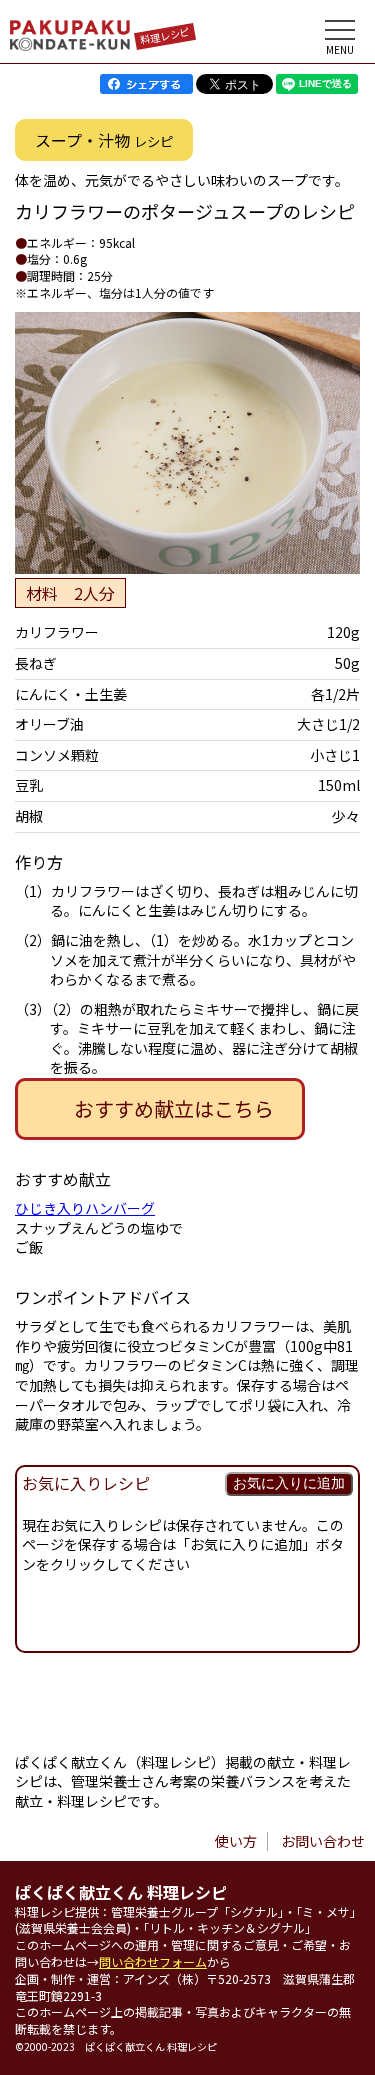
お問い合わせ (323, 1841)
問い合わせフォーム (153, 1961)
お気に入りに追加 (289, 1483)
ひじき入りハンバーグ (85, 1208)
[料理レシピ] (70, 45)
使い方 (236, 1841)
